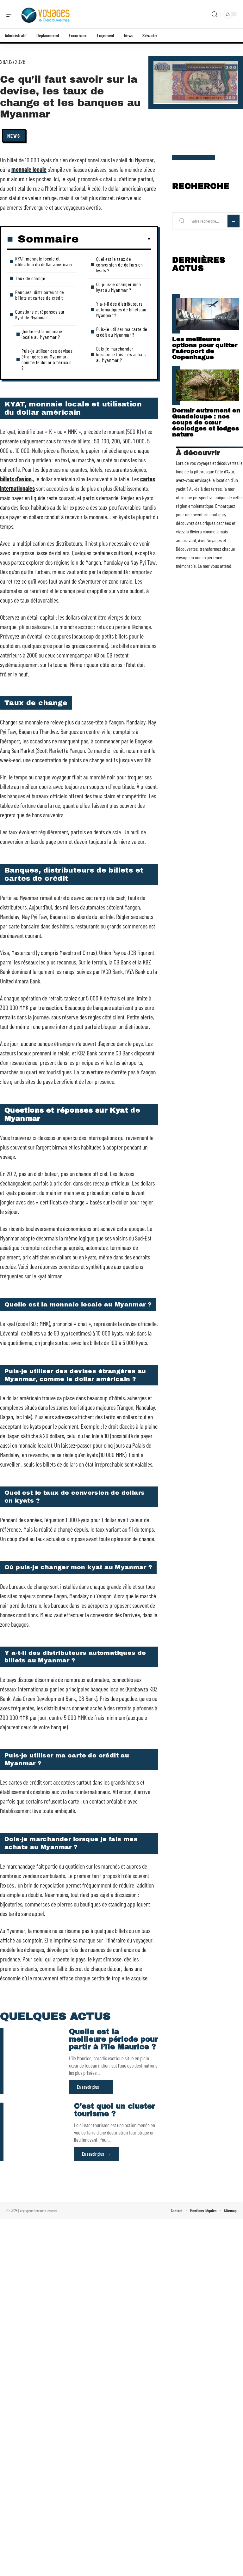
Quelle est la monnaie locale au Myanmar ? (42, 334)
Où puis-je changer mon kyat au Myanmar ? (119, 287)
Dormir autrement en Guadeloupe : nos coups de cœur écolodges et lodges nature (206, 422)
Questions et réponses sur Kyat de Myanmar (40, 314)
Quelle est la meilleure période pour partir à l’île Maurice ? (113, 2039)
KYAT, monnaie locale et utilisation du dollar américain (44, 261)
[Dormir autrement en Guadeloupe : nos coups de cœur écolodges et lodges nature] (208, 385)
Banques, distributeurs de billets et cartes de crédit (40, 295)
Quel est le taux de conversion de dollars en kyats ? (120, 264)
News (14, 136)
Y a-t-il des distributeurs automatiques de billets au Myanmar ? (121, 309)
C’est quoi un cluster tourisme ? (115, 2110)
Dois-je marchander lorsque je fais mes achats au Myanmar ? (121, 354)
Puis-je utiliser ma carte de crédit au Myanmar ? (122, 332)
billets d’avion (16, 479)
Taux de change (30, 278)
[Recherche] (215, 14)
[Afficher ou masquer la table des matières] (115, 239)
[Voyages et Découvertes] (46, 14)
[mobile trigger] (12, 14)
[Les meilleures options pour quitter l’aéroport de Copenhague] (208, 314)
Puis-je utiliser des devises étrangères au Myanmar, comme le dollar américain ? (47, 359)
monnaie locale (29, 169)
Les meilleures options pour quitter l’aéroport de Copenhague (205, 348)
